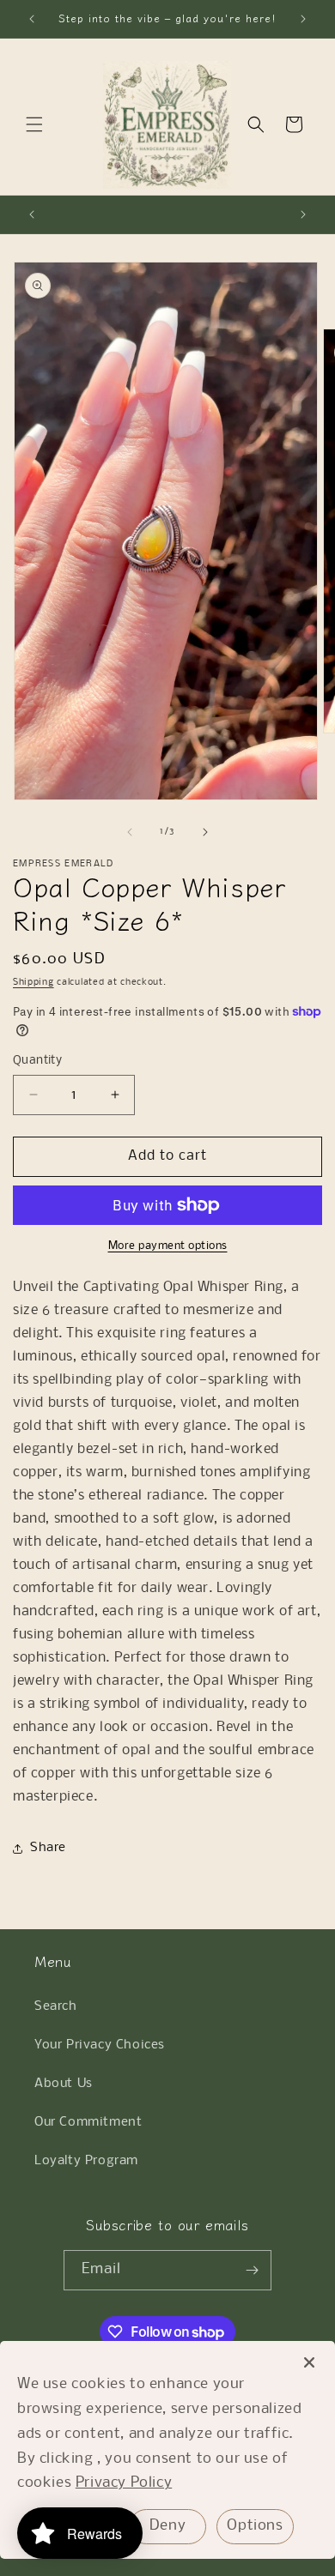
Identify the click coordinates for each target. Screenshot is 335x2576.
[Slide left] (130, 832)
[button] (34, 124)
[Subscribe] (252, 2270)
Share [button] (48, 1848)
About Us (64, 2084)
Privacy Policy (124, 2483)
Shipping (33, 983)
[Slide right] (205, 832)
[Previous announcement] (32, 19)
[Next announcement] (303, 19)
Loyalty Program (86, 2161)
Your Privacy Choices (100, 2045)
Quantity (37, 1061)
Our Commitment (88, 2122)
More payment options (168, 1246)
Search (56, 2006)
